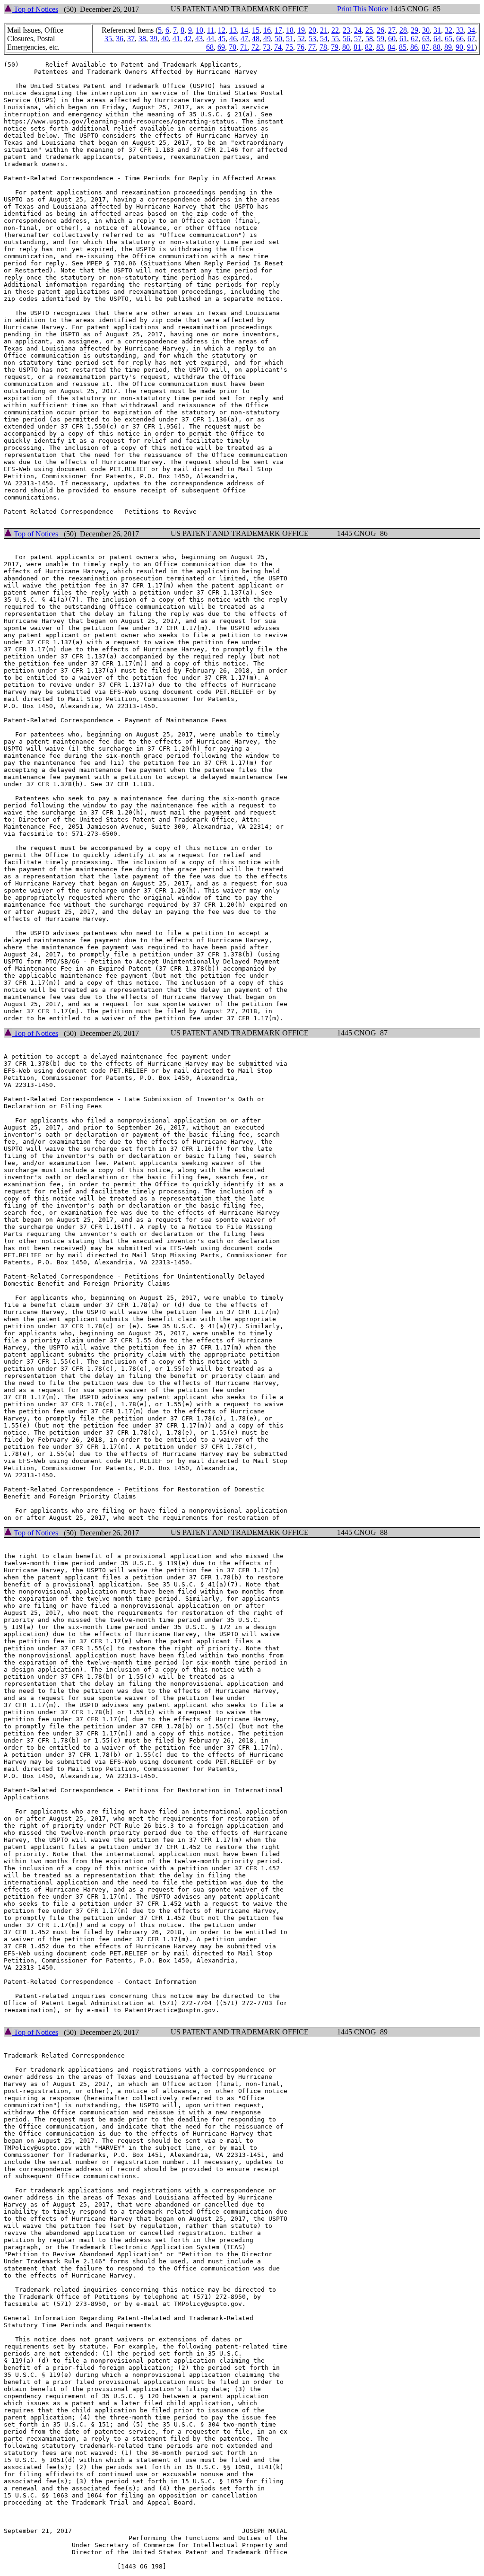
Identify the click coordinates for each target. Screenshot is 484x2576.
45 (222, 39)
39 (154, 39)
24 (358, 30)
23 (346, 30)
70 (233, 47)
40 (165, 39)
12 (222, 30)
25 (369, 30)
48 (256, 39)
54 (324, 39)
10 (199, 30)
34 (471, 30)
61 (403, 39)
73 (267, 47)
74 (278, 47)
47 (244, 39)
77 (312, 47)
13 (233, 30)
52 (301, 39)
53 (312, 39)
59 (380, 39)
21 (324, 30)
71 (244, 47)
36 (120, 39)
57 (358, 39)
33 (460, 30)
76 (301, 47)
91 (471, 47)
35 (108, 39)
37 (131, 39)
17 (278, 30)
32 (449, 30)
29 (415, 30)
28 (403, 30)
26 (380, 30)
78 (323, 47)
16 (267, 30)
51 (290, 39)
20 (312, 30)
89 (448, 47)
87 (425, 47)
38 (142, 39)
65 (449, 39)
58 (369, 39)
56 (346, 39)
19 (301, 30)
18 (290, 30)
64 (437, 39)
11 (211, 30)
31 (437, 30)
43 (199, 39)
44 (210, 39)
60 (392, 39)
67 (471, 39)
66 (460, 39)
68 (210, 47)
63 (426, 39)
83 (380, 47)
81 (357, 47)
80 (346, 47)
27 (392, 30)
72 (255, 47)
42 (188, 39)
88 (437, 47)
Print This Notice (363, 9)
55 (335, 39)
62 (415, 39)
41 (176, 39)
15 (256, 30)
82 (369, 47)
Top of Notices (35, 9)
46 (233, 39)
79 (335, 47)
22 (335, 30)
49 (267, 39)
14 (244, 30)
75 (289, 47)
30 (426, 30)
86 (414, 47)
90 (459, 47)
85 (403, 47)
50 (278, 39)
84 (391, 47)
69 (221, 47)
